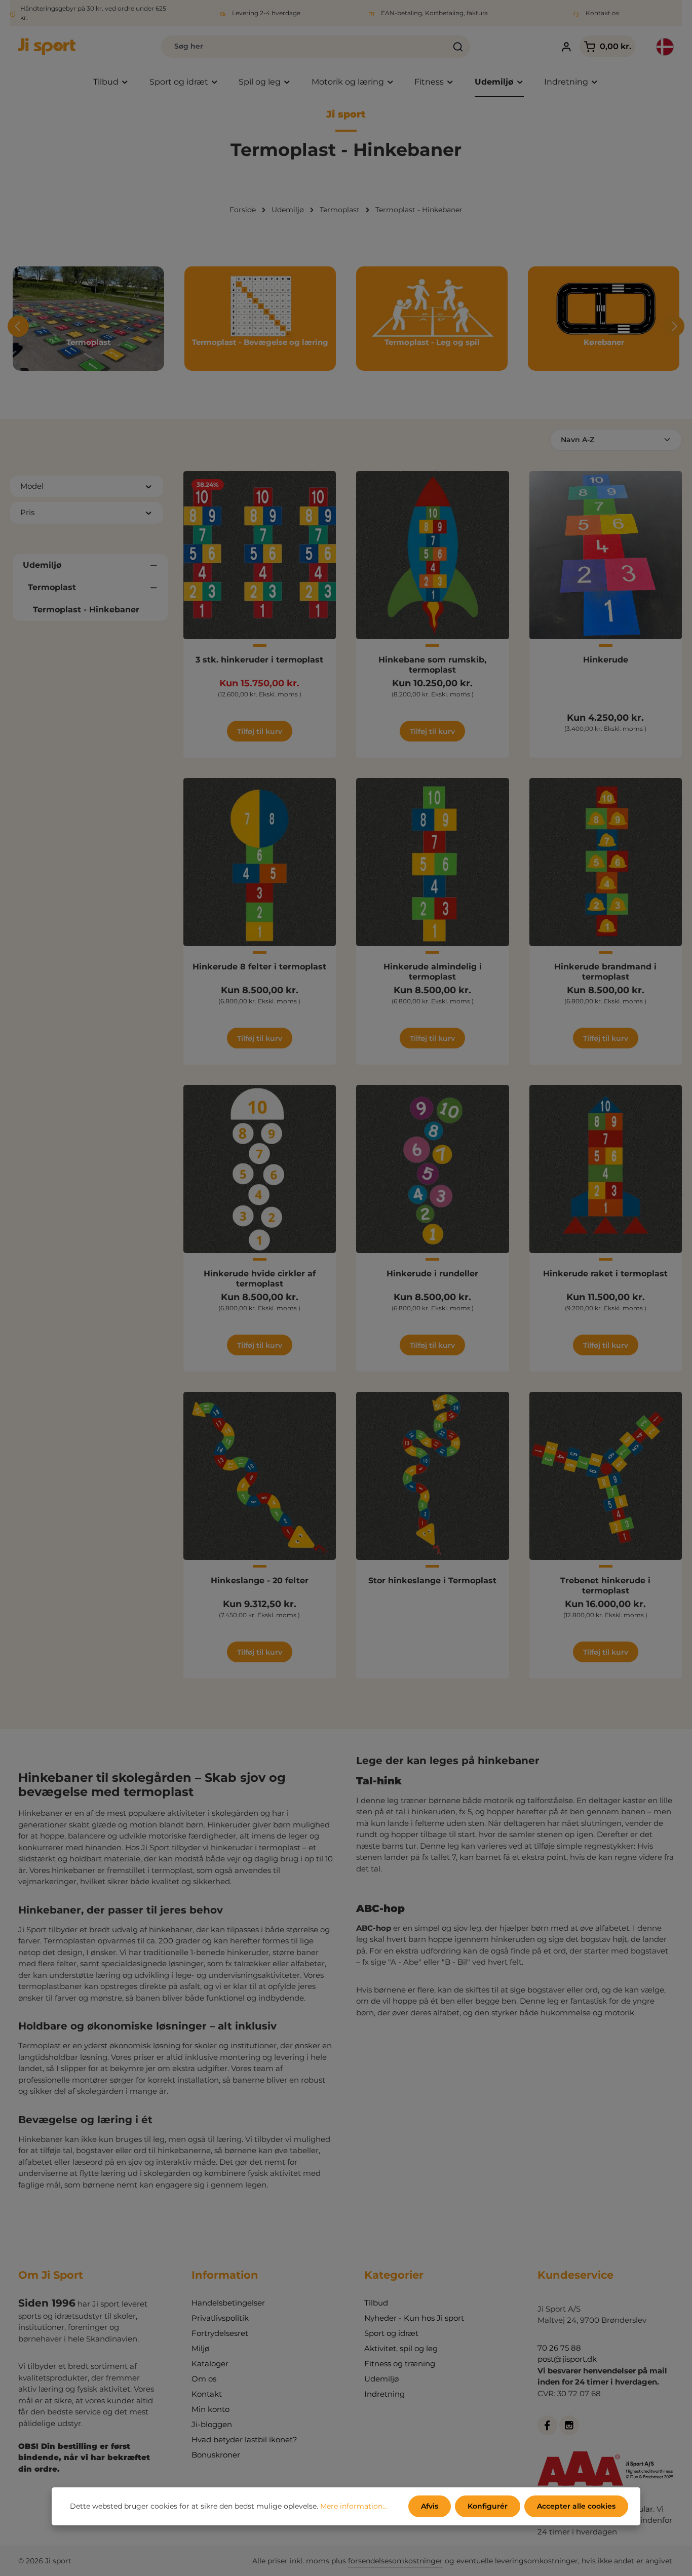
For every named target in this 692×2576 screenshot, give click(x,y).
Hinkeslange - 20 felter (260, 1580)
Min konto (210, 2409)
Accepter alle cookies (576, 2506)
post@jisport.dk (567, 2359)
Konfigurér (488, 2506)
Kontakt (207, 2394)
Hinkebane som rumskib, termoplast (432, 665)
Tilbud (376, 2303)
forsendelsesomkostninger (395, 2561)
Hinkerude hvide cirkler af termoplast (260, 1279)
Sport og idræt (391, 2333)
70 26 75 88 (559, 2348)
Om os (204, 2379)
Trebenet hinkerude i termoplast (605, 1586)
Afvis (430, 2506)
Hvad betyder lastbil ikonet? (244, 2440)
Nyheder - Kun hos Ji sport (414, 2318)
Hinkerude (606, 660)
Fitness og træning (400, 2364)
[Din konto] (567, 47)
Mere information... (354, 2506)
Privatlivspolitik (220, 2318)
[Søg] (458, 47)
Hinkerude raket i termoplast (605, 1274)
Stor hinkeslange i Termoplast (432, 1580)
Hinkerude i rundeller (432, 1274)
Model (32, 486)
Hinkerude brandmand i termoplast (605, 972)
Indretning (385, 2394)
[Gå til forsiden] (47, 47)
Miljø (200, 2348)
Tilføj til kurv (260, 731)
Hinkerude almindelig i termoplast (433, 972)
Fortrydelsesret (220, 2333)
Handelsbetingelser (228, 2303)
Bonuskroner (216, 2455)
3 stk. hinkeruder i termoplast (259, 660)
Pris (27, 512)
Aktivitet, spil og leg (401, 2348)
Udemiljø (381, 2379)
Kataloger (210, 2364)
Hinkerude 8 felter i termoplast (259, 967)
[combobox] (304, 47)
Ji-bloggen (212, 2424)
